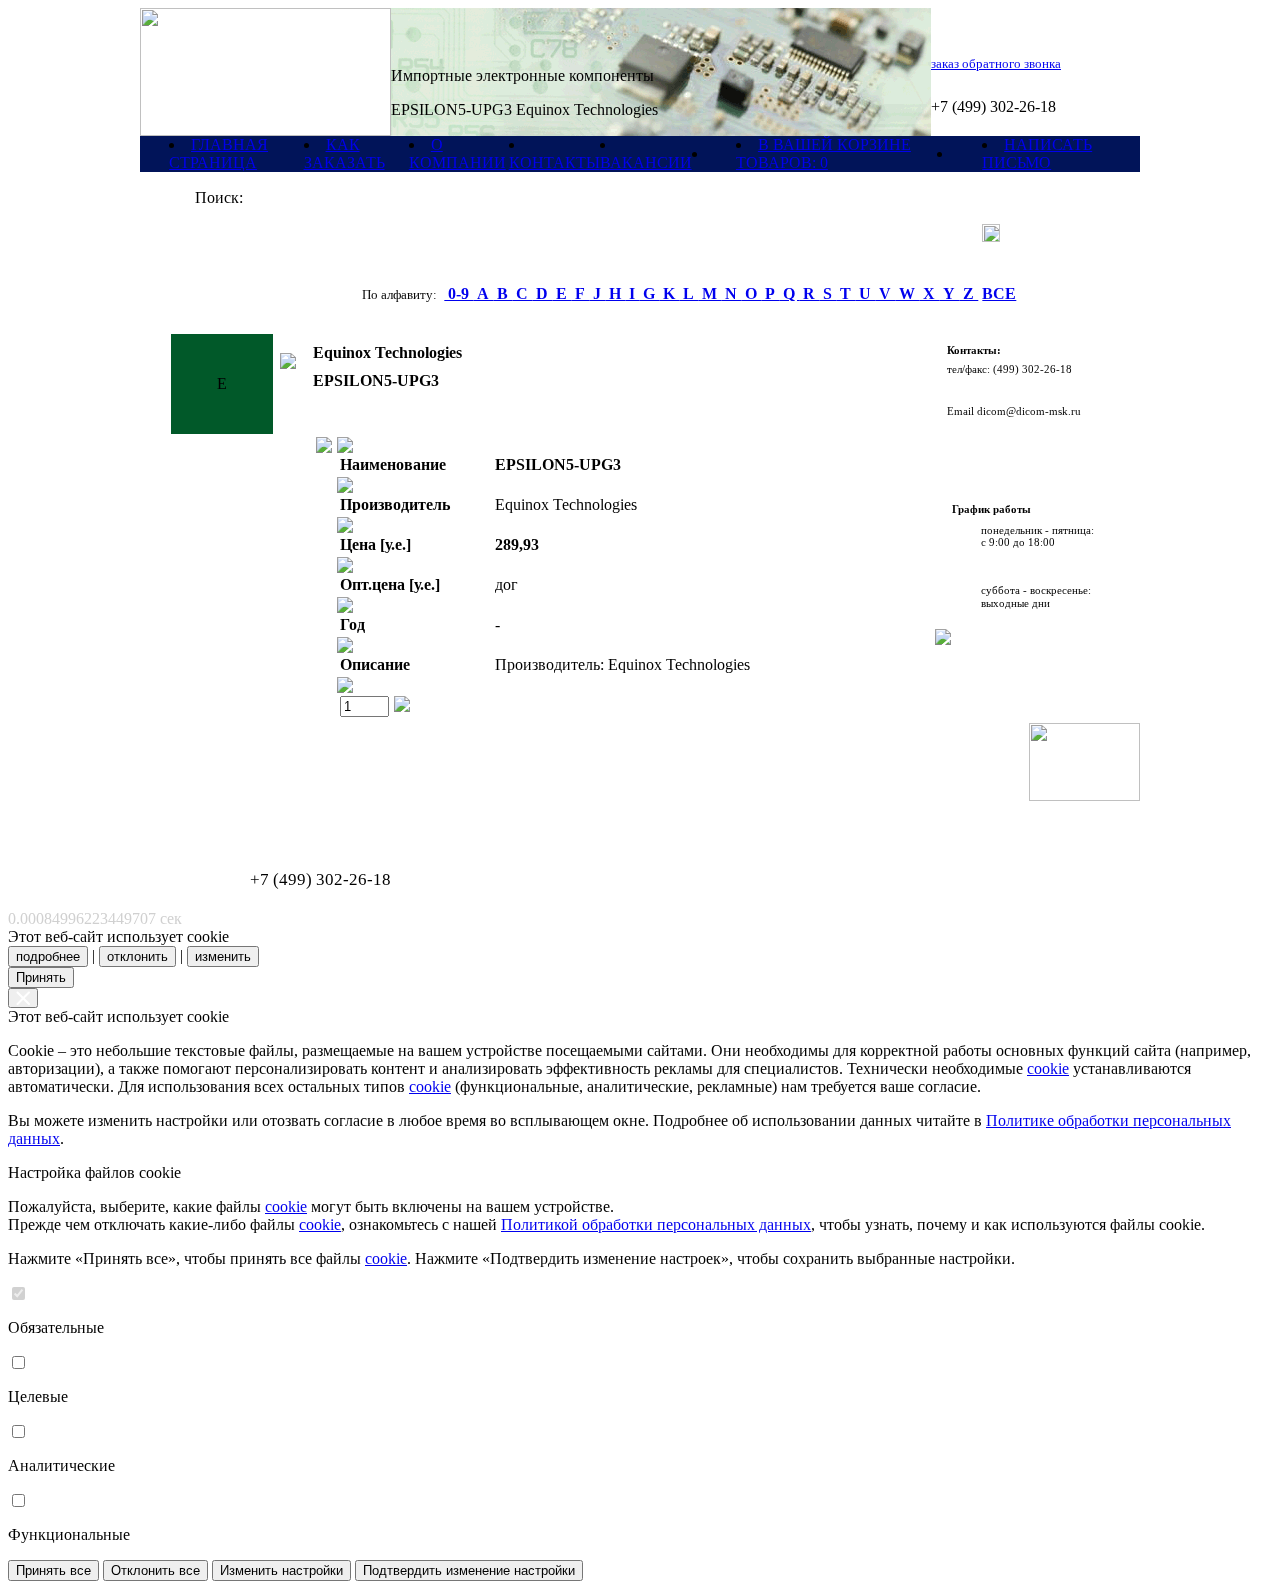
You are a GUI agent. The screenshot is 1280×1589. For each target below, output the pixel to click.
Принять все (53, 1570)
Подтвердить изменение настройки (469, 1570)
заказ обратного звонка (996, 63)
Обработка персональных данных (240, 806)
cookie (1048, 1068)
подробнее (48, 956)
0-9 (458, 293)
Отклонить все (155, 1570)
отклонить (137, 956)
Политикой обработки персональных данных (656, 1224)
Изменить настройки (281, 1570)
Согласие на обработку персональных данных (265, 817)
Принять (41, 977)
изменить (223, 956)
